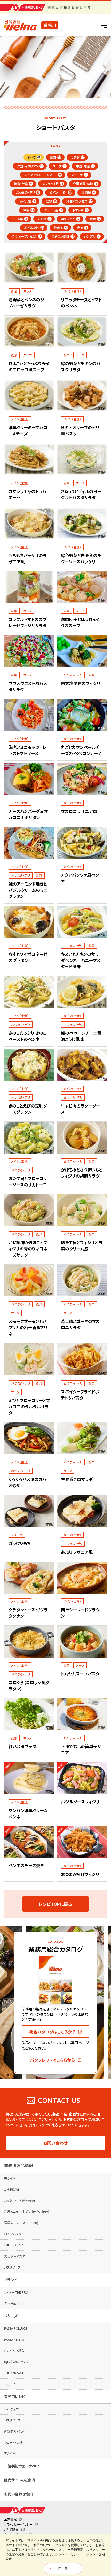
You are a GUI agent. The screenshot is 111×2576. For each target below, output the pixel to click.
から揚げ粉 (12, 2189)
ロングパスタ (13, 2234)
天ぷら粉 (10, 2178)
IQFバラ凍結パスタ (16, 2362)
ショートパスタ (14, 2245)
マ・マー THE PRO (16, 2292)
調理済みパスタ (14, 2256)
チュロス (10, 2384)
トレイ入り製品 (14, 2351)
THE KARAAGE (14, 2373)
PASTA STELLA (14, 2339)
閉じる (63, 2569)
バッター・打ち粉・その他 (20, 2200)
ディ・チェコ (11, 2303)
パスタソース (12, 2267)
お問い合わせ (55, 2143)
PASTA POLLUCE (16, 2328)
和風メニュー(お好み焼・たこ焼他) (27, 2212)
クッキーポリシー (68, 2554)
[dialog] (55, 2555)
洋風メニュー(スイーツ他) (21, 2223)
